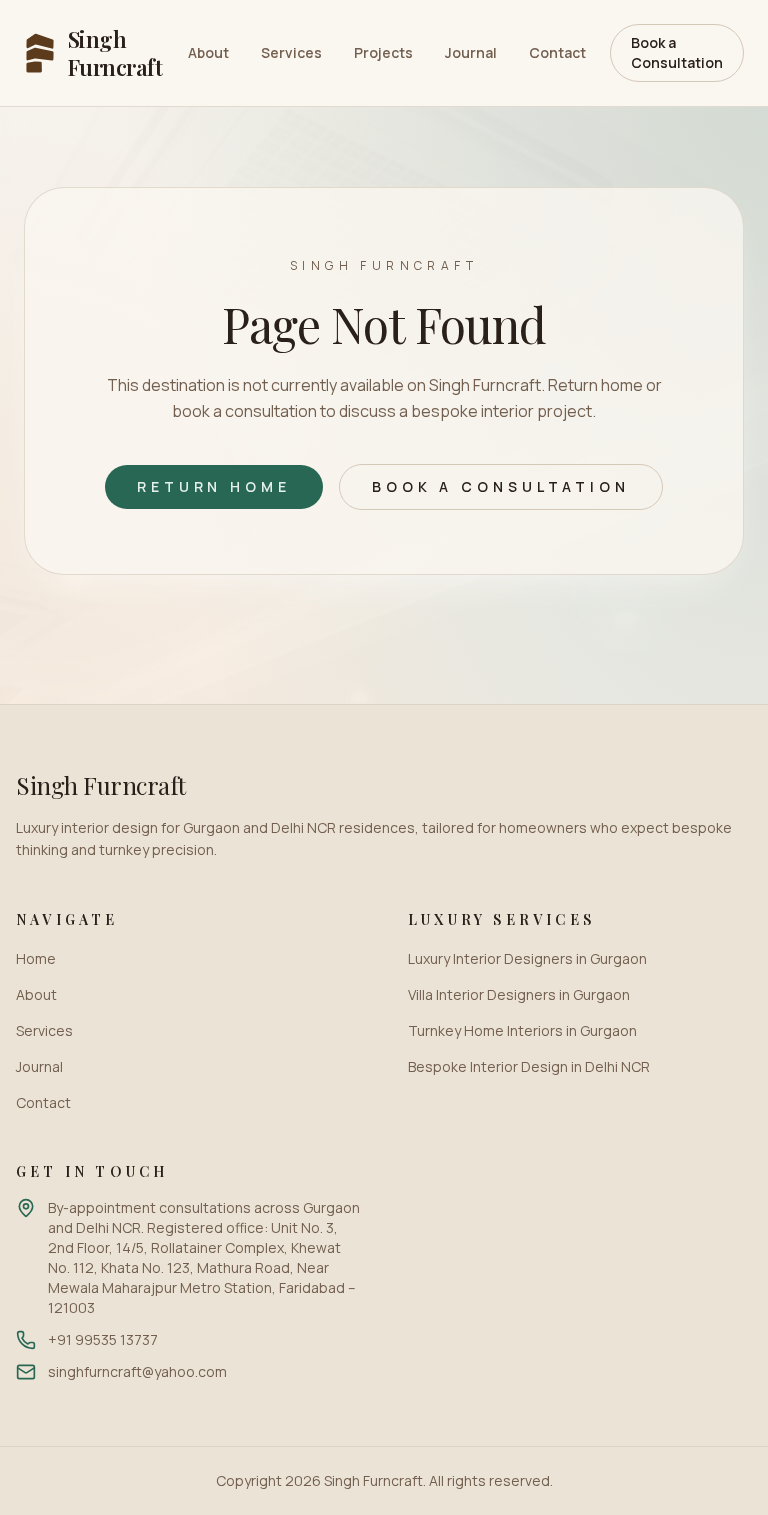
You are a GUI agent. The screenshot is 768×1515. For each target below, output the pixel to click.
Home (36, 958)
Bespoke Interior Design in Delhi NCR (529, 1066)
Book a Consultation (677, 52)
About (208, 52)
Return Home (214, 486)
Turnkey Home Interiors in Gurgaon (522, 1030)
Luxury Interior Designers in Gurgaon (527, 958)
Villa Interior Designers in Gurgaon (519, 994)
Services (291, 52)
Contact (557, 52)
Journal (471, 52)
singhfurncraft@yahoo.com (137, 1371)
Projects (383, 52)
